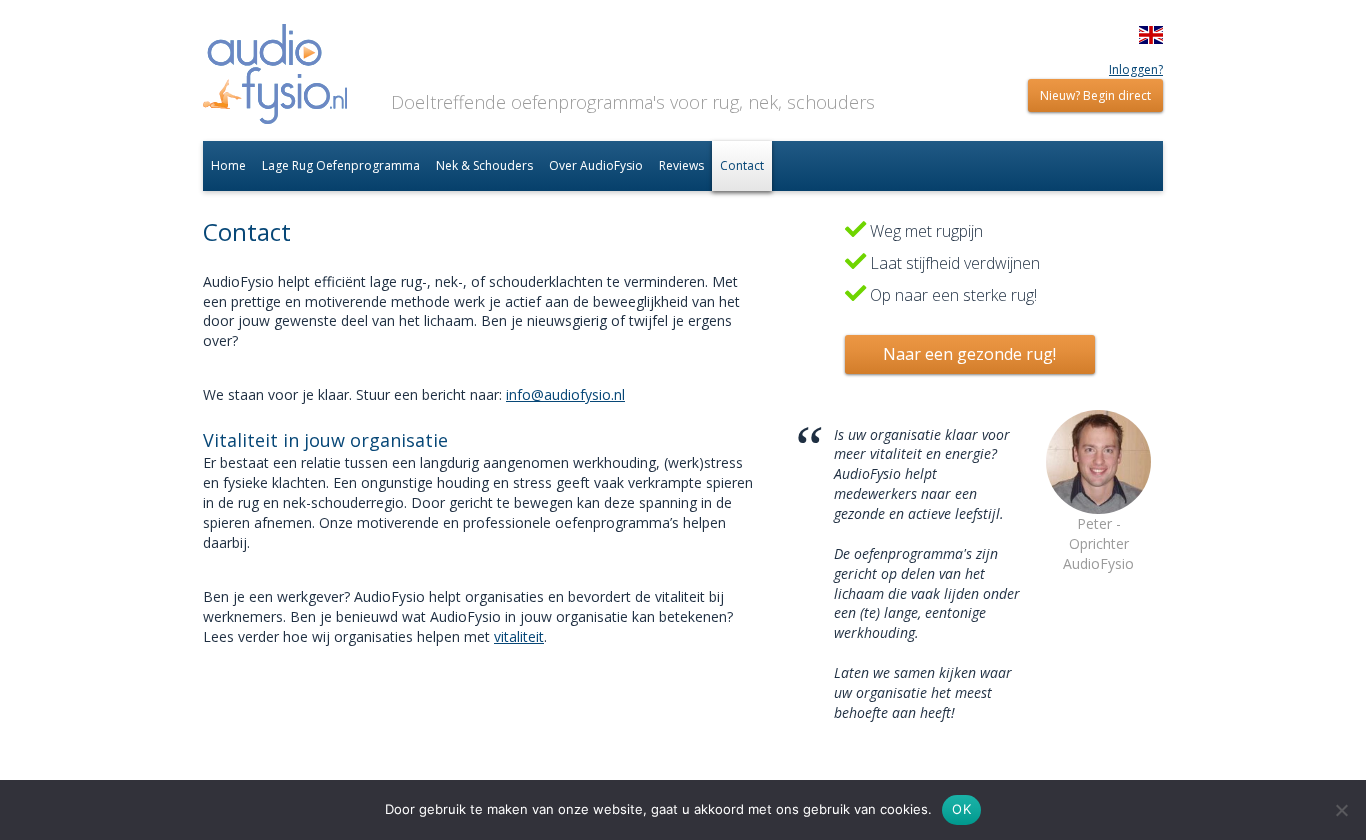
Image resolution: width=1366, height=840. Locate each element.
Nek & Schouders (484, 165)
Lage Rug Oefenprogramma (341, 165)
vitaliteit (519, 636)
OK (961, 809)
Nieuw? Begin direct (1095, 95)
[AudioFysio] (275, 76)
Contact (742, 165)
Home (228, 165)
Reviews (681, 165)
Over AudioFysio (596, 165)
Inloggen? (1136, 69)
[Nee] (1341, 810)
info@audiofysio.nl (565, 394)
